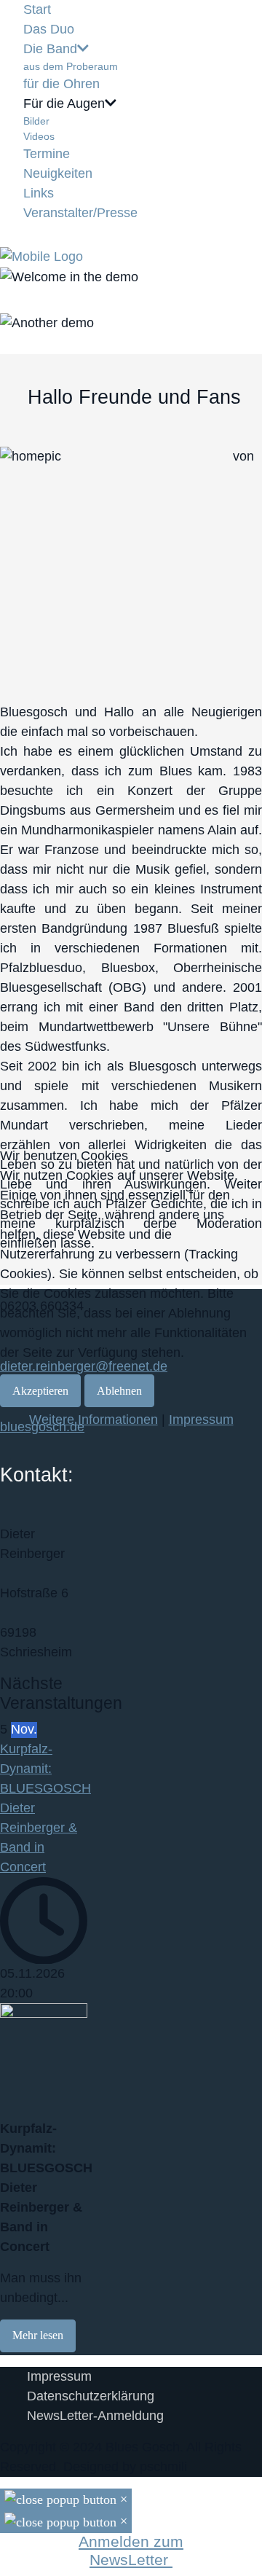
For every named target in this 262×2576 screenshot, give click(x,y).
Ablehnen (119, 1391)
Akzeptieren (40, 1391)
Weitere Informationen (94, 1420)
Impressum (201, 1420)
